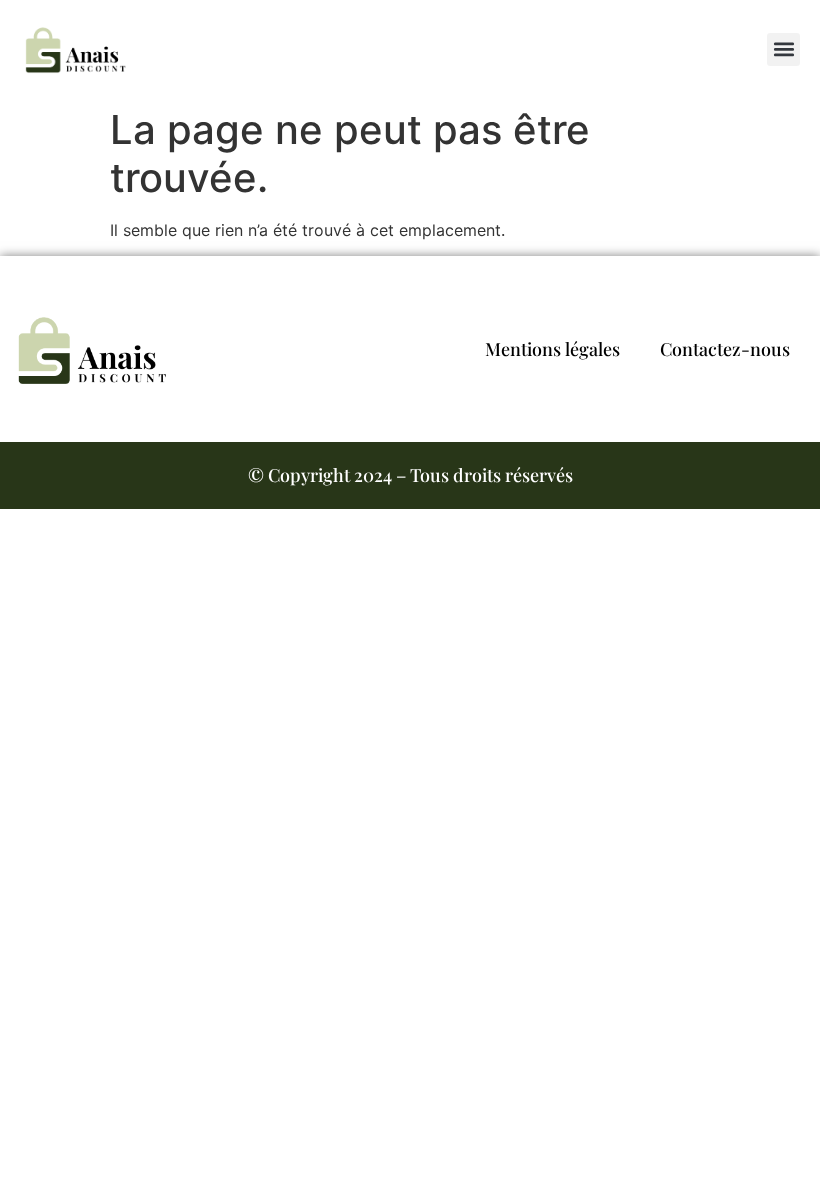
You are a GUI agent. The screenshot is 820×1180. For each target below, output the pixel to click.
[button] (783, 49)
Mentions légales (552, 349)
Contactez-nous (725, 349)
